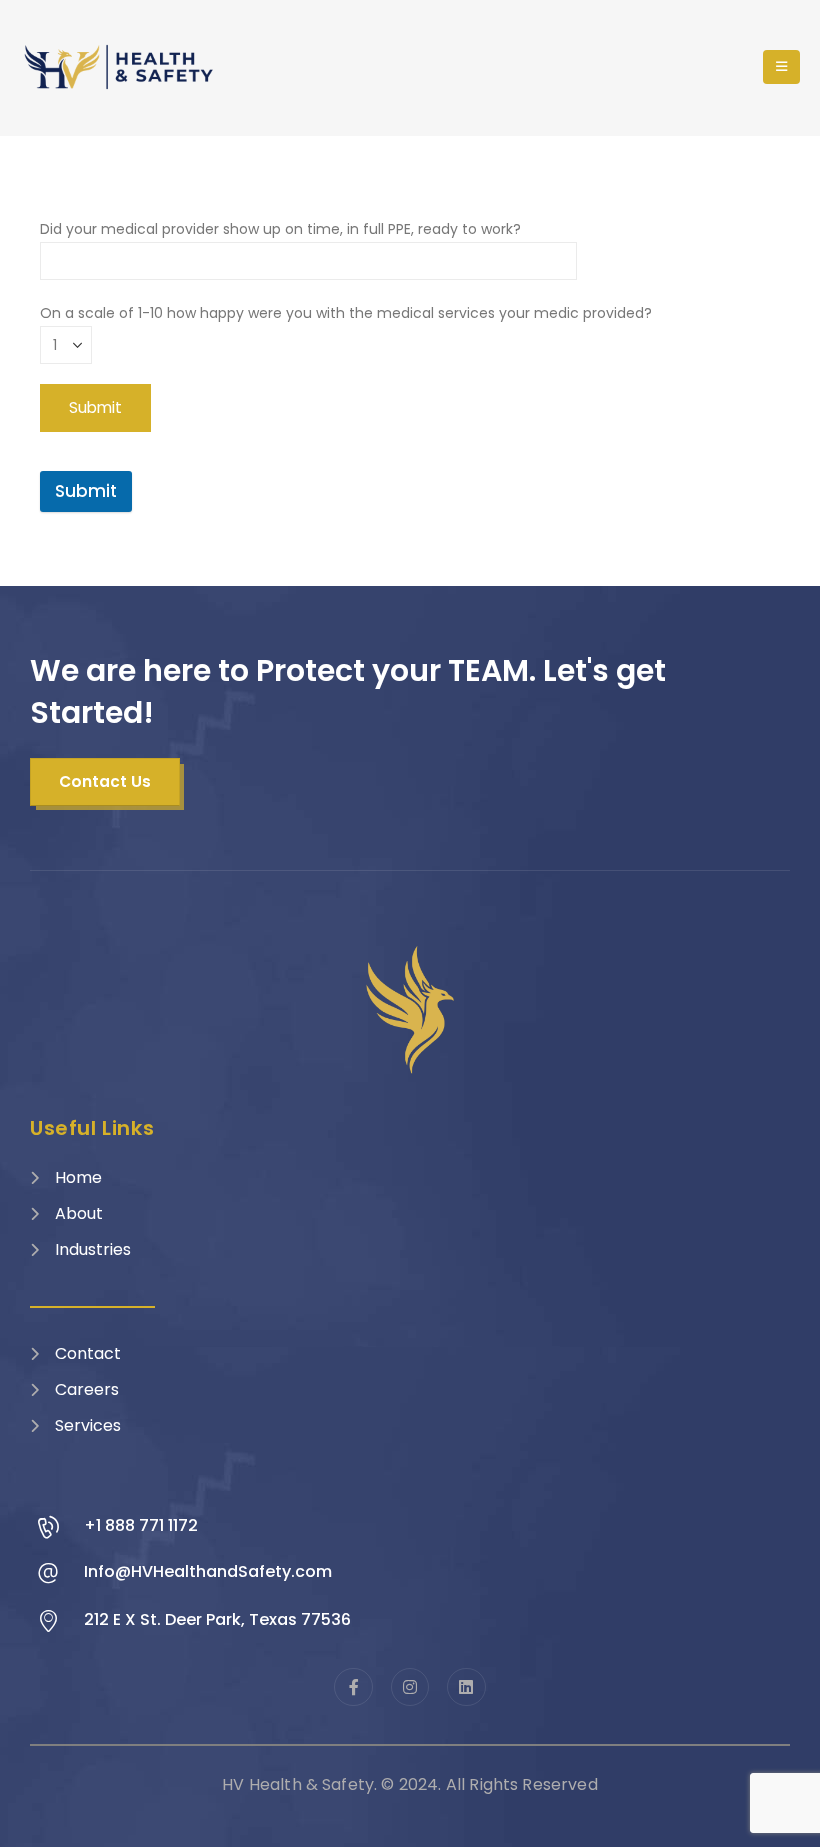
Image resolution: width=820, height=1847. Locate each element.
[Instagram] (410, 1687)
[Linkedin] (466, 1687)
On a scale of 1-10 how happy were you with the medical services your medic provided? (346, 313)
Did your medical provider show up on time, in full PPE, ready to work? (280, 229)
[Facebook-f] (353, 1687)
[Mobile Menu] (781, 67)
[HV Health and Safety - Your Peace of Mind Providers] (120, 67)
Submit (86, 491)
